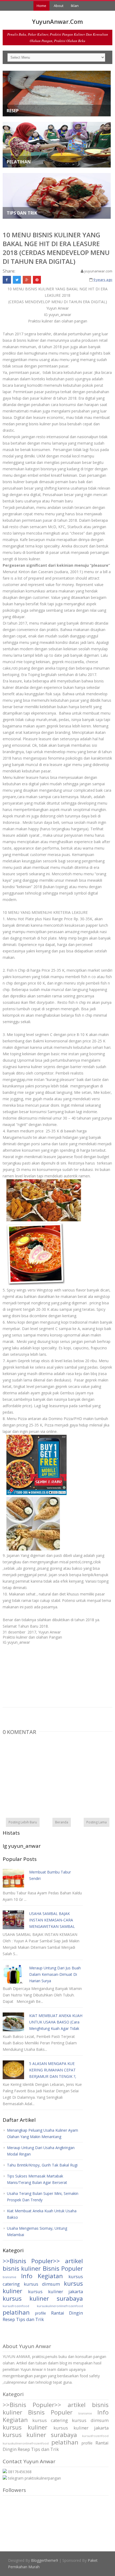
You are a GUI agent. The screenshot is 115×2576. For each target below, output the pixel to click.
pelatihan (16, 2312)
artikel (74, 2261)
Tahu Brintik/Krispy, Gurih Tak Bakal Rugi (42, 2165)
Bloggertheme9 (45, 2560)
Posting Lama (97, 1822)
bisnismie (9, 2277)
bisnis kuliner (22, 2268)
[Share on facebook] (7, 280)
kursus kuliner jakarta (55, 2291)
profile (41, 2313)
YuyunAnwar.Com (57, 21)
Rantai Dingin (67, 2313)
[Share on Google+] (27, 280)
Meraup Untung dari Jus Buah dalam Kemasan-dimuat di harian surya (55, 1974)
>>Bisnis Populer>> (31, 2261)
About (59, 6)
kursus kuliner (25, 2427)
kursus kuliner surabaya (43, 2298)
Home (41, 6)
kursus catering (50, 2420)
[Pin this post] (37, 280)
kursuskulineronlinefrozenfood (60, 2306)
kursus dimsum (42, 2284)
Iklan (75, 6)
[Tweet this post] (17, 280)
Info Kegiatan (42, 2276)
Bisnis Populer (63, 2268)
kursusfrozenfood (16, 2306)
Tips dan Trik (30, 2319)
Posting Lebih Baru (23, 1822)
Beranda (62, 1822)
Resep (9, 2319)
